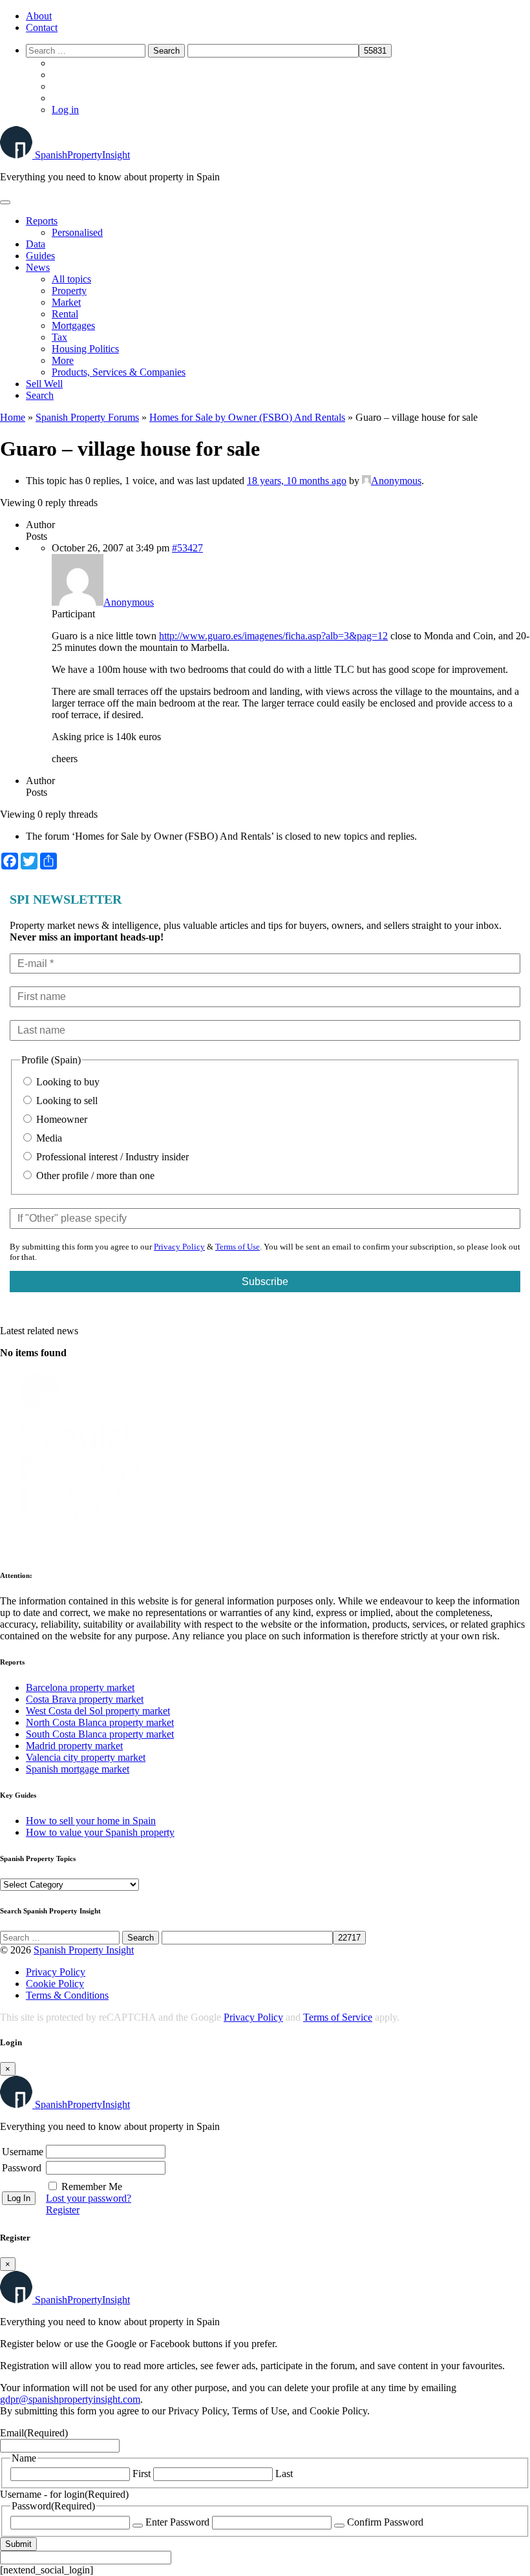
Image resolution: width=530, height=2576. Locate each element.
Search (40, 395)
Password (22, 2168)
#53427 (187, 548)
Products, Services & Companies (119, 372)
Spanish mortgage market (78, 1769)
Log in (65, 110)
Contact (42, 27)
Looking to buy (67, 1082)
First (142, 2474)
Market (66, 302)
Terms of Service (338, 2017)
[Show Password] (138, 2526)
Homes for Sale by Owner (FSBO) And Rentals (247, 417)
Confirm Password (385, 2522)
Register (63, 2210)
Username (23, 2152)
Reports (42, 221)
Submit (18, 2544)
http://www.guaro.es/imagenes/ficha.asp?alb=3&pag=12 (273, 636)
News (38, 267)
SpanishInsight (82, 155)
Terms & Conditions (67, 1995)
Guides (40, 256)
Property (69, 291)
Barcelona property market (80, 1687)
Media (48, 1138)
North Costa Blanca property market (100, 1722)
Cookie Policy (55, 1984)
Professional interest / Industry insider (111, 1157)
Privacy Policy (179, 1247)
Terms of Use (238, 1247)
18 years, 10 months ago (297, 481)
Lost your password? (89, 2198)
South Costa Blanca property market (100, 1734)
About (39, 16)
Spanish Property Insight (84, 1950)
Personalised (77, 232)
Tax (59, 337)
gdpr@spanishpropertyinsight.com (70, 2399)
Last (284, 2474)
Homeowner (60, 1119)
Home (13, 417)
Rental (65, 314)
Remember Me (92, 2187)
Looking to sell (66, 1101)
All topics (71, 279)
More (63, 360)
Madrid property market (74, 1746)
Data (36, 244)
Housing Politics (85, 349)
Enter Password (177, 2522)
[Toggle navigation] (5, 202)
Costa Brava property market (85, 1699)
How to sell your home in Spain (91, 1821)
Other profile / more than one (94, 1176)
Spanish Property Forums (87, 417)
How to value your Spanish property (100, 1832)
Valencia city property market (86, 1757)
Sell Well (44, 384)
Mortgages (73, 325)
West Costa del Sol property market (98, 1711)
